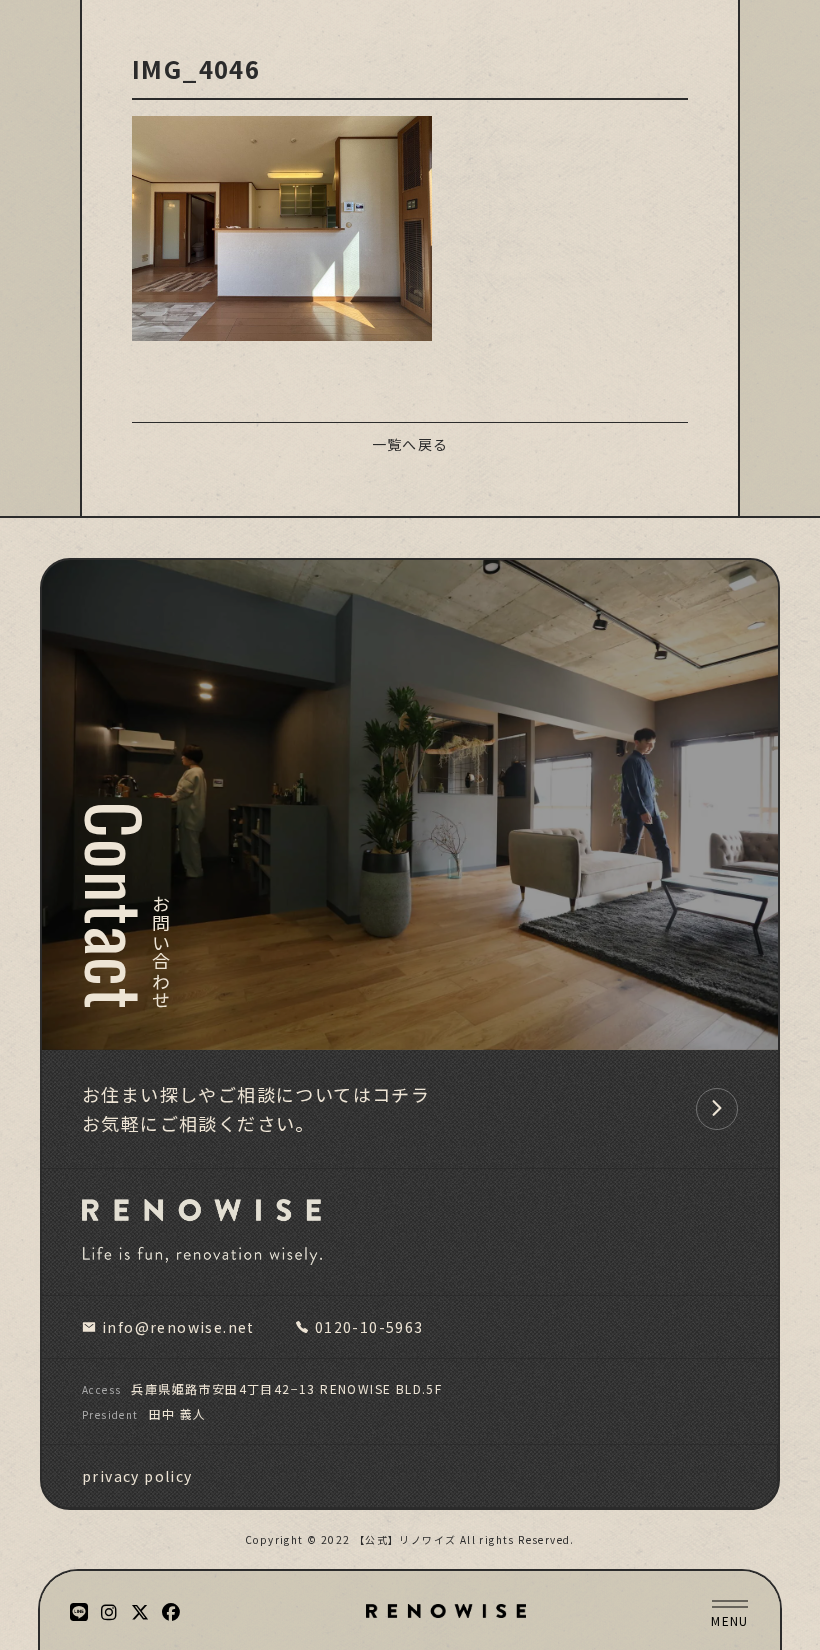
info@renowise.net (178, 1327)
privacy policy (137, 1476)
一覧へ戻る (410, 444)
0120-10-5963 (369, 1327)
